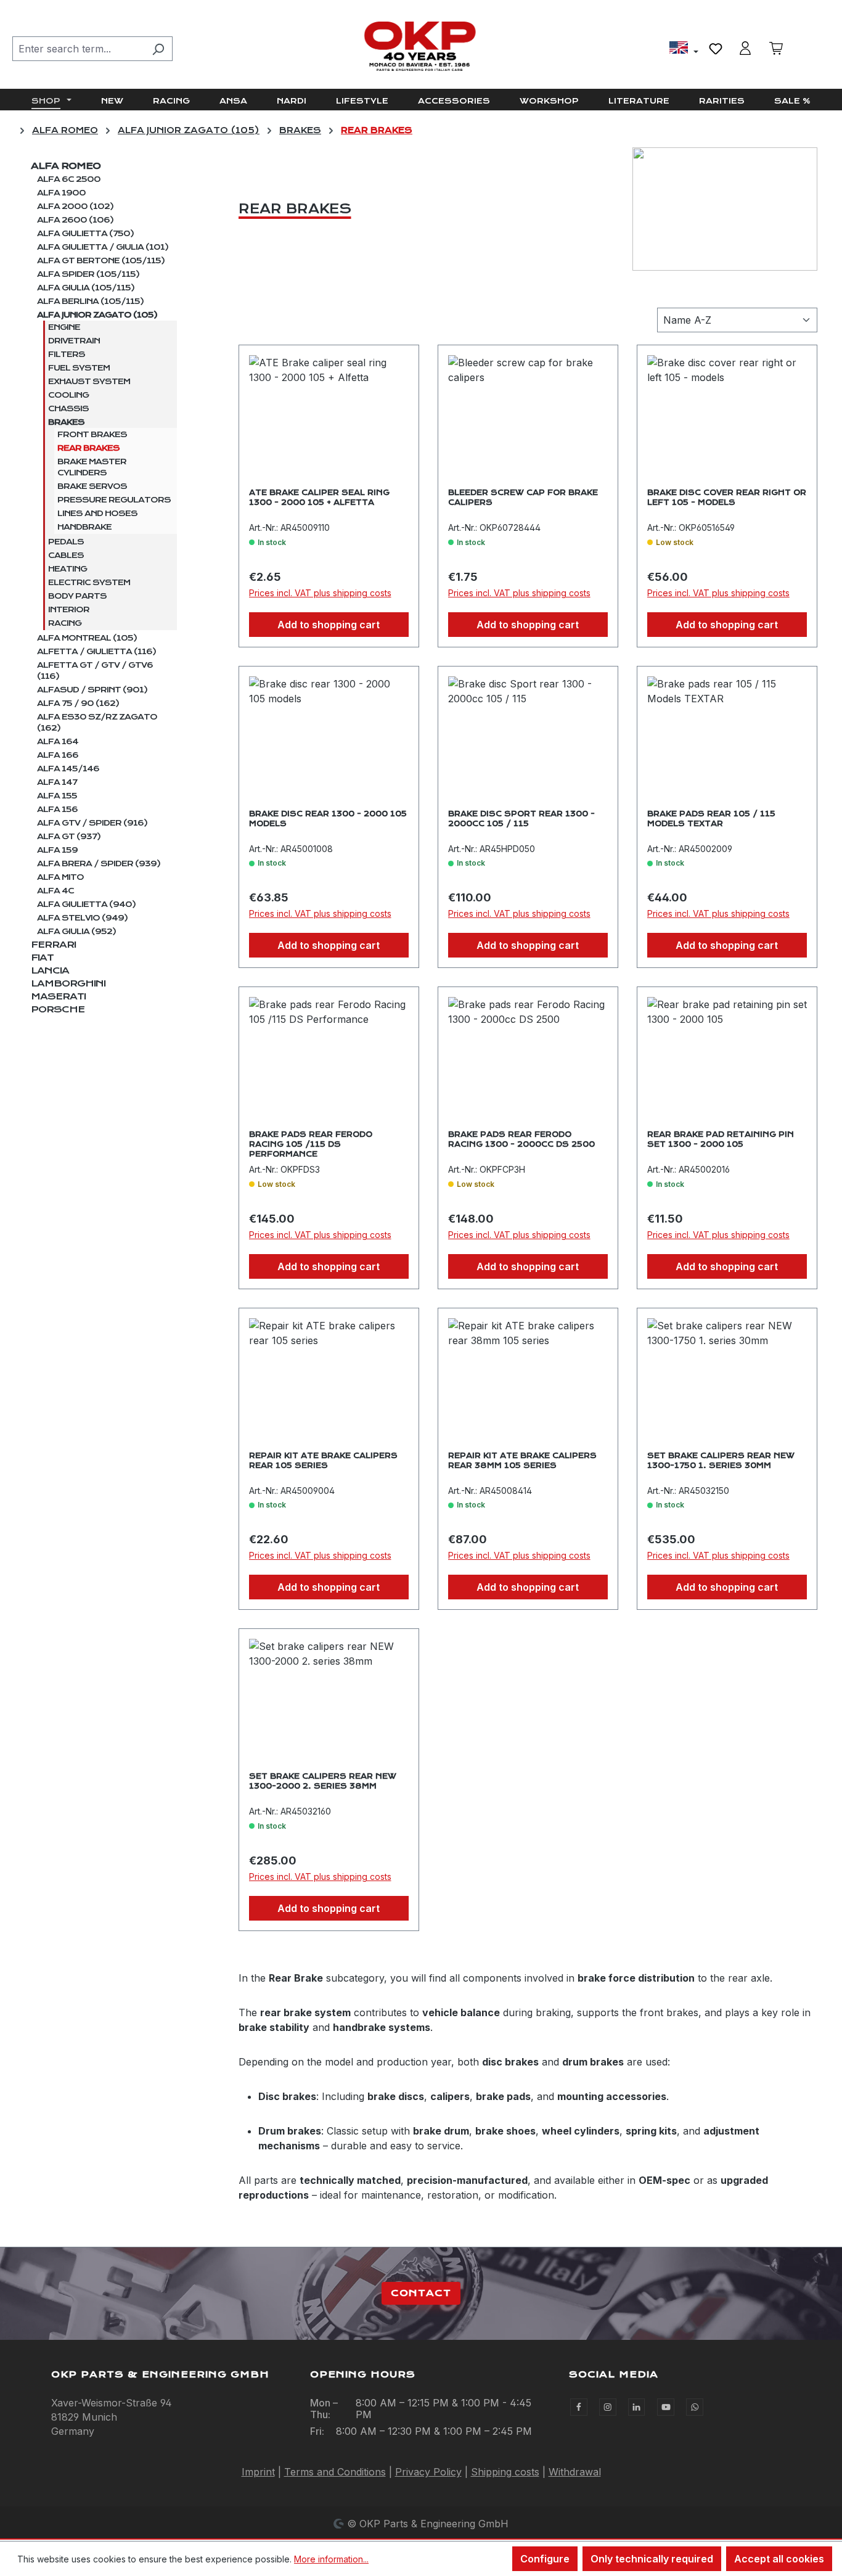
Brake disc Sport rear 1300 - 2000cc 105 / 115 (521, 819)
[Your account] (745, 48)
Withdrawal (575, 2472)
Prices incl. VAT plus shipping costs (320, 593)
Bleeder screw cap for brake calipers (523, 498)
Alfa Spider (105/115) (88, 274)
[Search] (158, 49)
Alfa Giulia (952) (76, 932)
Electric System (89, 583)
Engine (64, 327)
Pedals (66, 542)
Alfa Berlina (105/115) (90, 301)
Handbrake (84, 527)
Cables (66, 556)
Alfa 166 (58, 755)
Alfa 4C (55, 891)
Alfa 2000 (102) (75, 207)
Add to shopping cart (329, 625)
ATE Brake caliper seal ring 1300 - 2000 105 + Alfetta (319, 498)
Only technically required (652, 2559)
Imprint (258, 2472)
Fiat (42, 958)
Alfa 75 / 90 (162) (78, 703)
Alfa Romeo (66, 166)
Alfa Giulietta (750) (85, 234)
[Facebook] (579, 2407)
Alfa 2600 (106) (75, 220)
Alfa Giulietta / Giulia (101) (103, 247)
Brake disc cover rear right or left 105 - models (727, 498)
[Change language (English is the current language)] (684, 49)
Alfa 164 (58, 742)
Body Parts (77, 596)
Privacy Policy (428, 2472)
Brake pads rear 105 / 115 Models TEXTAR (711, 819)
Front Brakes (92, 435)
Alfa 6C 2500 (69, 179)
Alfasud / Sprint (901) (92, 690)
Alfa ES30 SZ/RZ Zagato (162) (97, 723)
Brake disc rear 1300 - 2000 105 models (328, 819)
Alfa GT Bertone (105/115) (101, 261)
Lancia (50, 970)
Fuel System (79, 368)
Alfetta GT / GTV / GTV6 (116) (95, 671)
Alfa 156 (57, 810)
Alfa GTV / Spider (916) (92, 823)
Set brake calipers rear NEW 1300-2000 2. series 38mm (323, 1781)
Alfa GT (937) (69, 837)
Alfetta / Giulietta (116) (96, 652)
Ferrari (53, 945)
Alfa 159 (57, 850)
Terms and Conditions (335, 2472)
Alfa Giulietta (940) (86, 904)
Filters (67, 355)
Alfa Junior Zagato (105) (97, 315)
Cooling (68, 395)
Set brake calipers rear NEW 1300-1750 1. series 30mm (721, 1461)
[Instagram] (608, 2407)
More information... (331, 2559)
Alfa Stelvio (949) (82, 918)
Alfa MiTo (60, 877)
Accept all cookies (779, 2559)
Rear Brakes (88, 448)
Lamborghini (68, 983)
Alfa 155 (57, 796)
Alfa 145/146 (68, 769)
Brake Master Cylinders (92, 467)
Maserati (58, 996)
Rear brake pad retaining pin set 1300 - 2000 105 (721, 1139)
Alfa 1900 (61, 193)
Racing (65, 623)
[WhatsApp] (695, 2407)
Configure (545, 2559)
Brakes (66, 422)
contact (421, 2293)
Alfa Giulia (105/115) (86, 288)
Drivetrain (74, 341)
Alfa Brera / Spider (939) (99, 864)
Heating (67, 569)
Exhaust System (89, 382)
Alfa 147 (57, 782)
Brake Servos (92, 486)
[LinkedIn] (637, 2407)
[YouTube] (666, 2407)
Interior (69, 610)
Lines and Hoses (97, 514)
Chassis (68, 409)
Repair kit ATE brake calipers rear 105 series (323, 1461)
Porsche (58, 1009)
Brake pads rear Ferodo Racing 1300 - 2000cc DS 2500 (521, 1139)
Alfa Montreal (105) (87, 638)
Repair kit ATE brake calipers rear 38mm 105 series (522, 1461)
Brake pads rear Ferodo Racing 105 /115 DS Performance (311, 1143)
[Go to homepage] (421, 46)
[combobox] (78, 49)
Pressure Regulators (114, 500)
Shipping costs (505, 2472)
